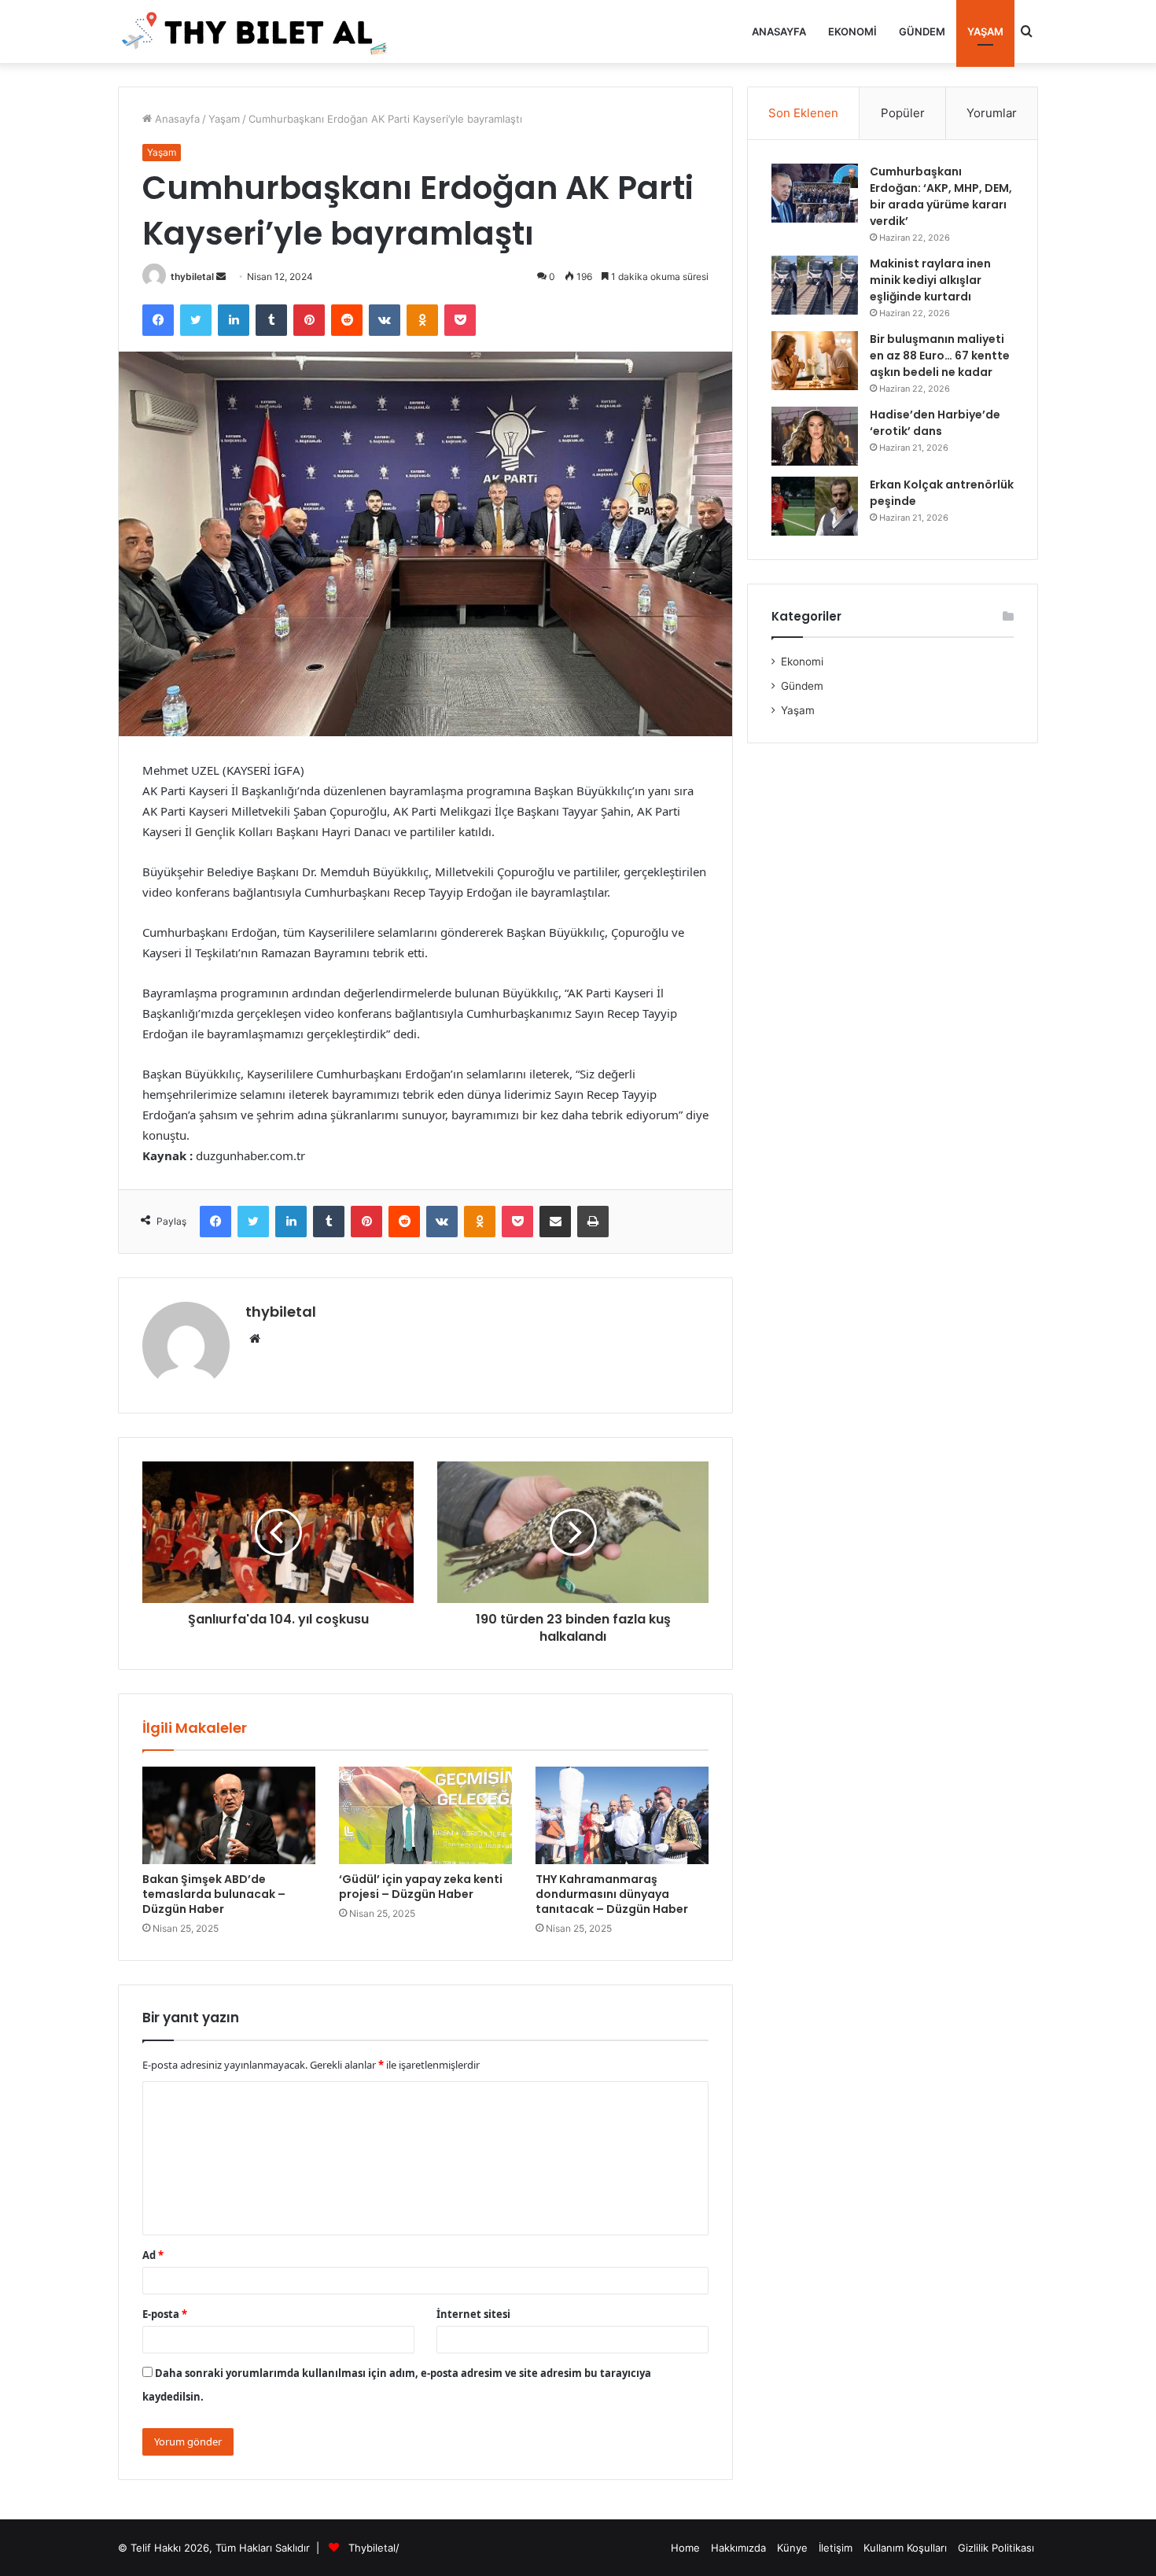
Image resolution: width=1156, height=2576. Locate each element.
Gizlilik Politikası (996, 2548)
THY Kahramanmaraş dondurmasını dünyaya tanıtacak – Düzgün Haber (612, 1894)
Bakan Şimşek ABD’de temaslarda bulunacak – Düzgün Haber (214, 1894)
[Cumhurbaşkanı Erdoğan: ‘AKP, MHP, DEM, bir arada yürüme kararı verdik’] (815, 193)
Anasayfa (779, 31)
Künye (792, 2548)
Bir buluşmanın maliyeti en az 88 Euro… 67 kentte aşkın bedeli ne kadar (940, 356)
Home (685, 2548)
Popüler (903, 113)
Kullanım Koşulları (905, 2548)
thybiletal (192, 276)
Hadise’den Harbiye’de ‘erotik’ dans (935, 423)
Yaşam (985, 31)
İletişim (836, 2548)
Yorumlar (992, 113)
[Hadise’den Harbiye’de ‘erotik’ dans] (815, 436)
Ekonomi (852, 31)
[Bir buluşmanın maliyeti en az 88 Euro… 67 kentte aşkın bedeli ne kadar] (815, 361)
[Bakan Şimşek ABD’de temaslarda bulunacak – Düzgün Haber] (229, 1815)
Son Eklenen (803, 113)
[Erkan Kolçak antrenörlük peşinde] (815, 506)
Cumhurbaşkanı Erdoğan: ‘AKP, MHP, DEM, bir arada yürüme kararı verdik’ (941, 196)
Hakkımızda (738, 2548)
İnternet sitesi (473, 2314)
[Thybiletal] (256, 31)
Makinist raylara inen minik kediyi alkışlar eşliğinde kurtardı (930, 280)
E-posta (165, 2314)
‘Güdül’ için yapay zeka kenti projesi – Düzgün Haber (421, 1887)
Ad (153, 2255)
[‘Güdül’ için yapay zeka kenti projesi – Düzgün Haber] (425, 1815)
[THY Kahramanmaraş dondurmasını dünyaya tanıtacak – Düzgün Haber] (622, 1815)
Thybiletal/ (374, 2548)
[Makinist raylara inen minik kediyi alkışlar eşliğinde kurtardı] (815, 285)
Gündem (922, 31)
